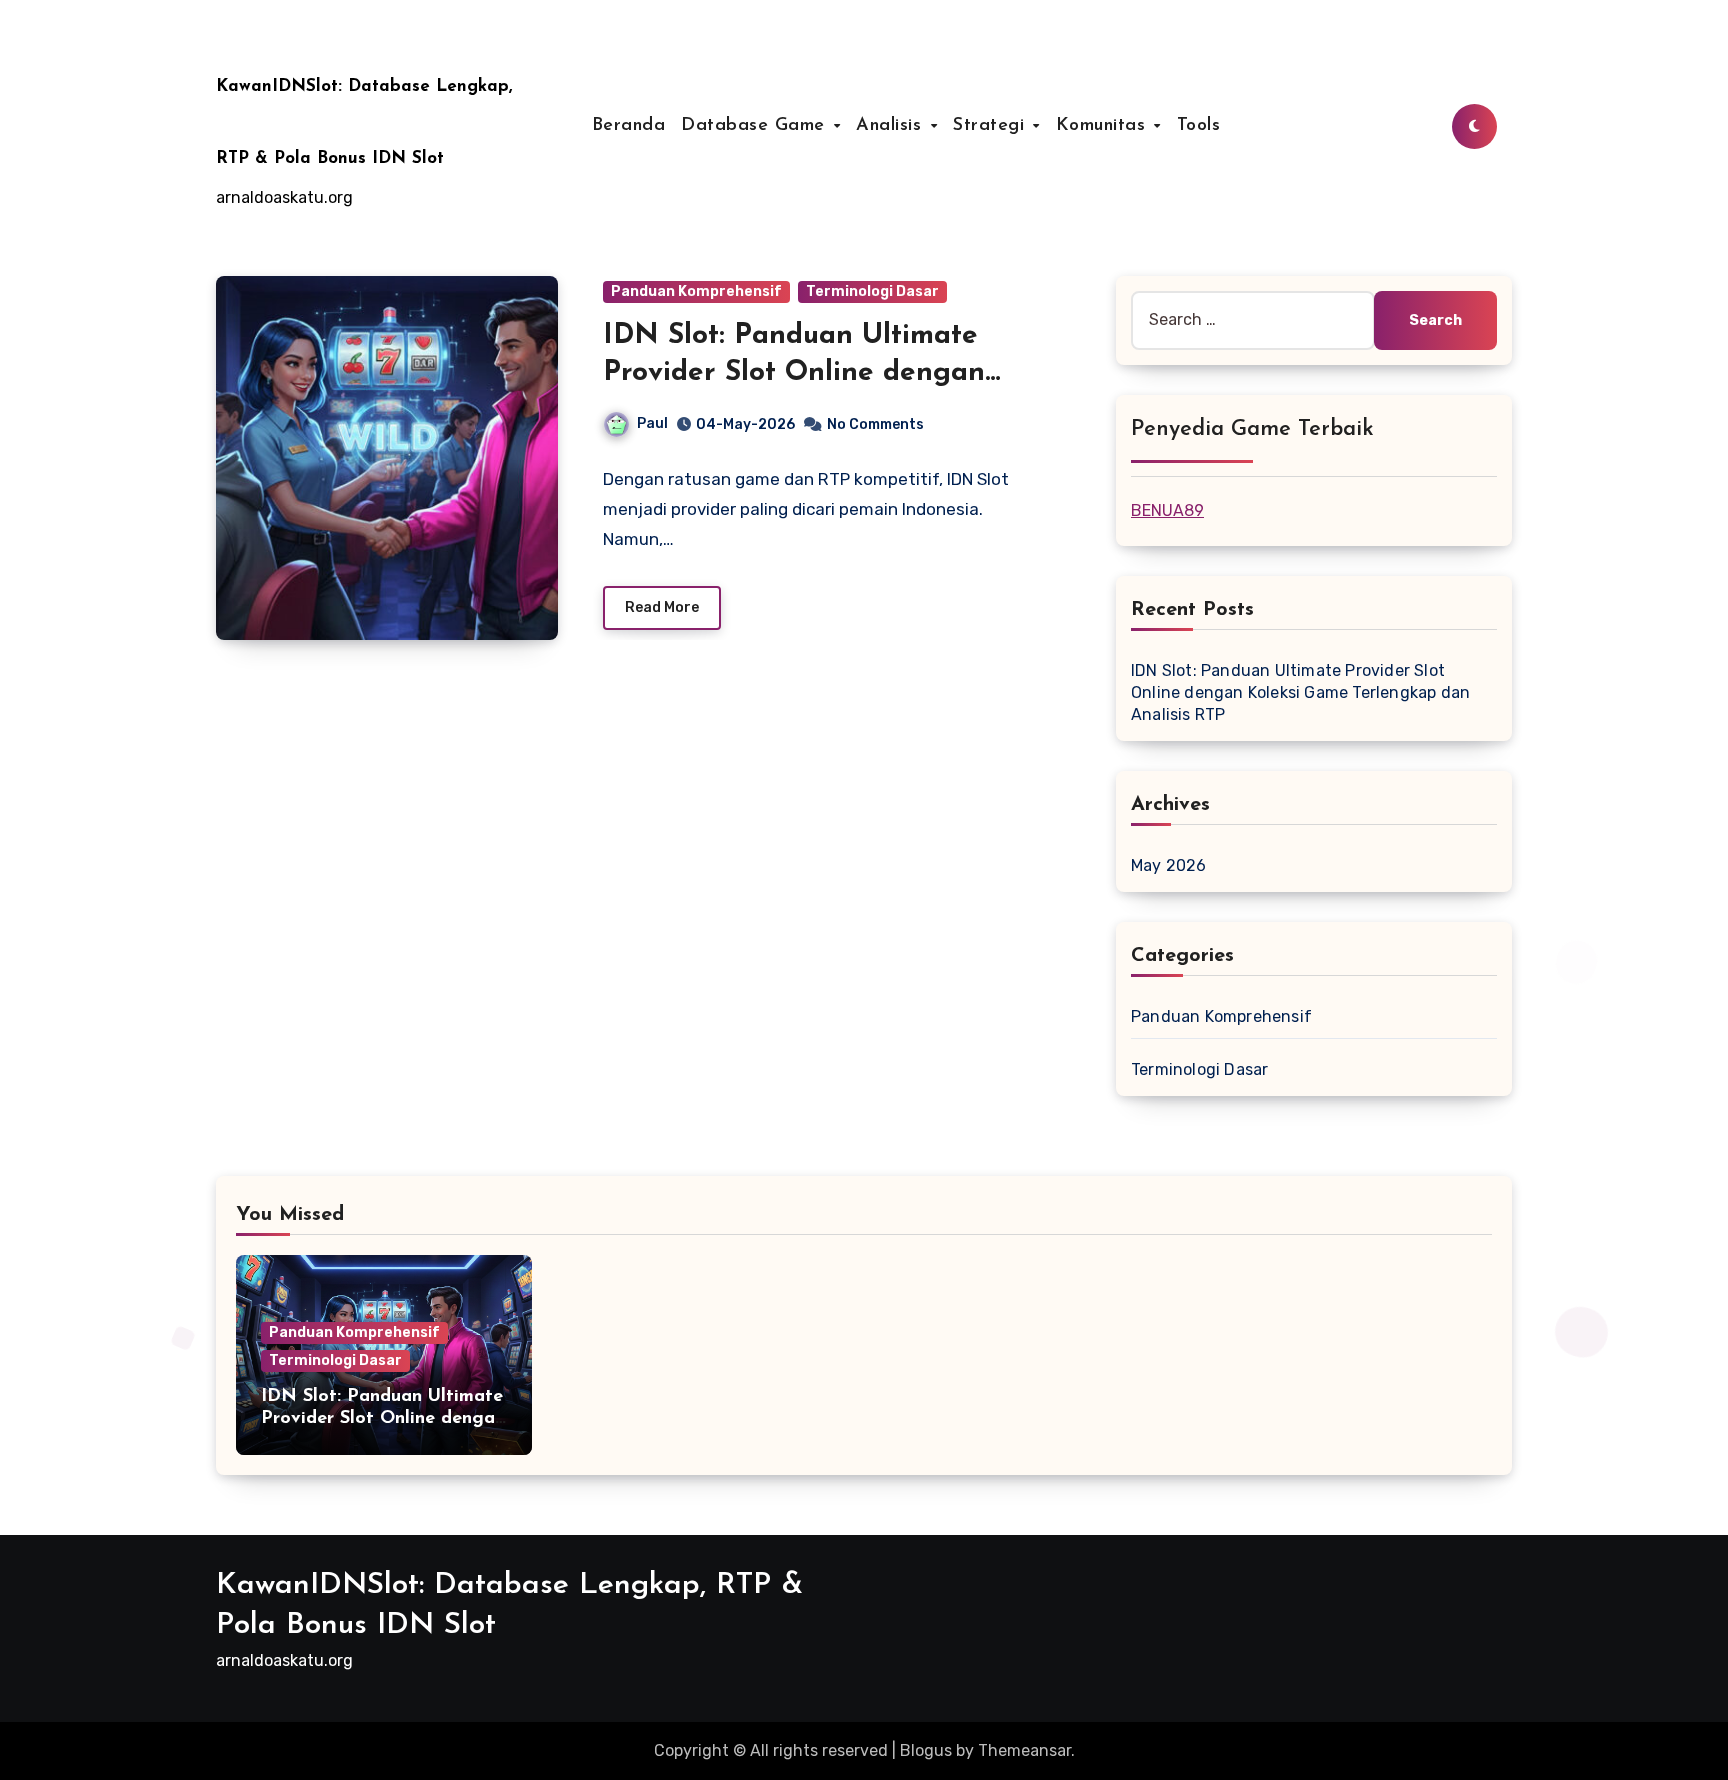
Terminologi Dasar (872, 291)
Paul (652, 423)
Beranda (629, 126)
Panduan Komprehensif (696, 291)
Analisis (892, 126)
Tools (1199, 126)
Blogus (926, 1750)
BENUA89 (1167, 510)
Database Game (756, 126)
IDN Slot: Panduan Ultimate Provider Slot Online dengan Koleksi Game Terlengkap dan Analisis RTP (1300, 692)
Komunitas (1104, 126)
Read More (662, 607)
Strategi (992, 126)
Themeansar (1024, 1750)
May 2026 (1169, 865)
